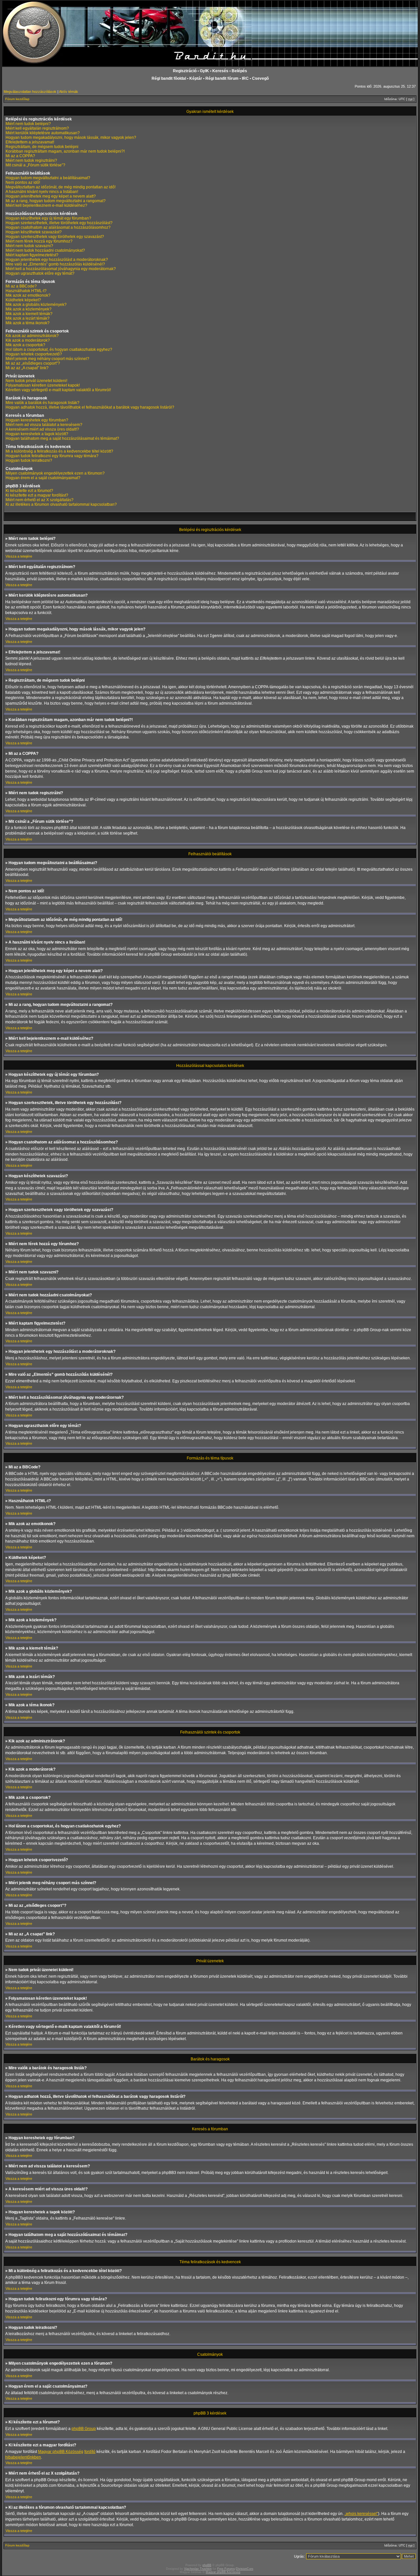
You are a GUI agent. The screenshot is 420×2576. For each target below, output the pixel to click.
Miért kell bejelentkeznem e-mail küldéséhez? (46, 205)
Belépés (239, 71)
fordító (90, 2452)
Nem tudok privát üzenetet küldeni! (36, 381)
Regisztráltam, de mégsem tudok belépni (42, 147)
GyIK (204, 71)
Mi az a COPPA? (20, 156)
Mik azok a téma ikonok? (28, 323)
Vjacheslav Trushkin (198, 2569)
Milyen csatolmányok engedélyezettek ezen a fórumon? (55, 473)
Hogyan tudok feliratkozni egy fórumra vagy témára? (52, 456)
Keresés (220, 71)
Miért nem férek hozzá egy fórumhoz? (39, 241)
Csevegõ (260, 78)
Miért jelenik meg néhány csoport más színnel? (47, 359)
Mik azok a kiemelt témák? (29, 314)
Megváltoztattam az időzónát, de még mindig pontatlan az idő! (61, 187)
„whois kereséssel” (361, 2514)
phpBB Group (84, 2429)
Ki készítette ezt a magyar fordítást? (37, 495)
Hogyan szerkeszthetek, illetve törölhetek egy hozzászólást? (59, 223)
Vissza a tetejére (19, 556)
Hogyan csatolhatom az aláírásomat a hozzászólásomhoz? (58, 227)
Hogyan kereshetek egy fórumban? (37, 420)
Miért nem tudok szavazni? (29, 246)
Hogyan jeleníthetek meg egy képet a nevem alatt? (51, 196)
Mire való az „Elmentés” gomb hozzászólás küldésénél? (55, 264)
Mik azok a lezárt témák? (28, 318)
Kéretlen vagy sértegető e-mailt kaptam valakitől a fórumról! (58, 390)
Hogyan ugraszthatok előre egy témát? (40, 273)
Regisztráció (185, 71)
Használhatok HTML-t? (26, 291)
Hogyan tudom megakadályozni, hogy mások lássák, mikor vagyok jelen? (71, 138)
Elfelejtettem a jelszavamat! (30, 142)
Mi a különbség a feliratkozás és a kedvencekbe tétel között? (59, 451)
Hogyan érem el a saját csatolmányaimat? (43, 478)
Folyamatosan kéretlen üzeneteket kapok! (43, 385)
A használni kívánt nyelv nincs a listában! (42, 192)
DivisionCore (245, 2569)
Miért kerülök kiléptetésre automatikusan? (43, 133)
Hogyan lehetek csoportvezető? (34, 354)
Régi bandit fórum (222, 78)
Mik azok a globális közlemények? (36, 305)
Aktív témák (69, 92)
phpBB (207, 2565)
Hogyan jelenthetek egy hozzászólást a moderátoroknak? (57, 260)
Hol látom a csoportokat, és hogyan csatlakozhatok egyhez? (59, 350)
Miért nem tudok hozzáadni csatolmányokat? (45, 250)
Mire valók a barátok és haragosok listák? (42, 403)
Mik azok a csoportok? (25, 345)
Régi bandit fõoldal (169, 78)
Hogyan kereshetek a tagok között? (37, 434)
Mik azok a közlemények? (29, 309)
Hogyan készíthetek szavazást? (34, 232)
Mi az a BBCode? (21, 286)
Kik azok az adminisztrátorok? (32, 336)
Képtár (196, 78)
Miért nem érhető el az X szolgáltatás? (40, 500)
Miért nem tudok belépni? (28, 124)
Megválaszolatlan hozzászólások (30, 92)
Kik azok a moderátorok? (28, 340)
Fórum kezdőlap (17, 99)
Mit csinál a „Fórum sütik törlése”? (35, 165)
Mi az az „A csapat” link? (27, 368)
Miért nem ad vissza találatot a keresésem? (44, 425)
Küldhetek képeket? (23, 300)
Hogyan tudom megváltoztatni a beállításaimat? (48, 178)
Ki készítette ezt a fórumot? (29, 491)
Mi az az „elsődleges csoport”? (33, 363)
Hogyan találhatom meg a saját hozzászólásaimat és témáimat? (62, 438)
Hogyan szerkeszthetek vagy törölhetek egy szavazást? (55, 237)
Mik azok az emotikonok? (28, 295)
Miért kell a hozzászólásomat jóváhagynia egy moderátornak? (61, 269)
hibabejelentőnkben (23, 2457)
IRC (245, 78)
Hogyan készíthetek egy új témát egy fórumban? (48, 218)
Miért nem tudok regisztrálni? (31, 160)
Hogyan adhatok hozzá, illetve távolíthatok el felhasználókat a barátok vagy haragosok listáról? (90, 407)
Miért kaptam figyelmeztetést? (32, 255)
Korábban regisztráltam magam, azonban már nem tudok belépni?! (65, 151)
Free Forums (226, 2569)
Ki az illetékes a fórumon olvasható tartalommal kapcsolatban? (61, 504)
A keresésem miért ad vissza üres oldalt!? (42, 429)
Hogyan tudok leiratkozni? (29, 460)
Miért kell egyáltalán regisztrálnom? (37, 128)
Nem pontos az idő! (23, 182)
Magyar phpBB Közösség (61, 2452)
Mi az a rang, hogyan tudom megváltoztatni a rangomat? (56, 201)
